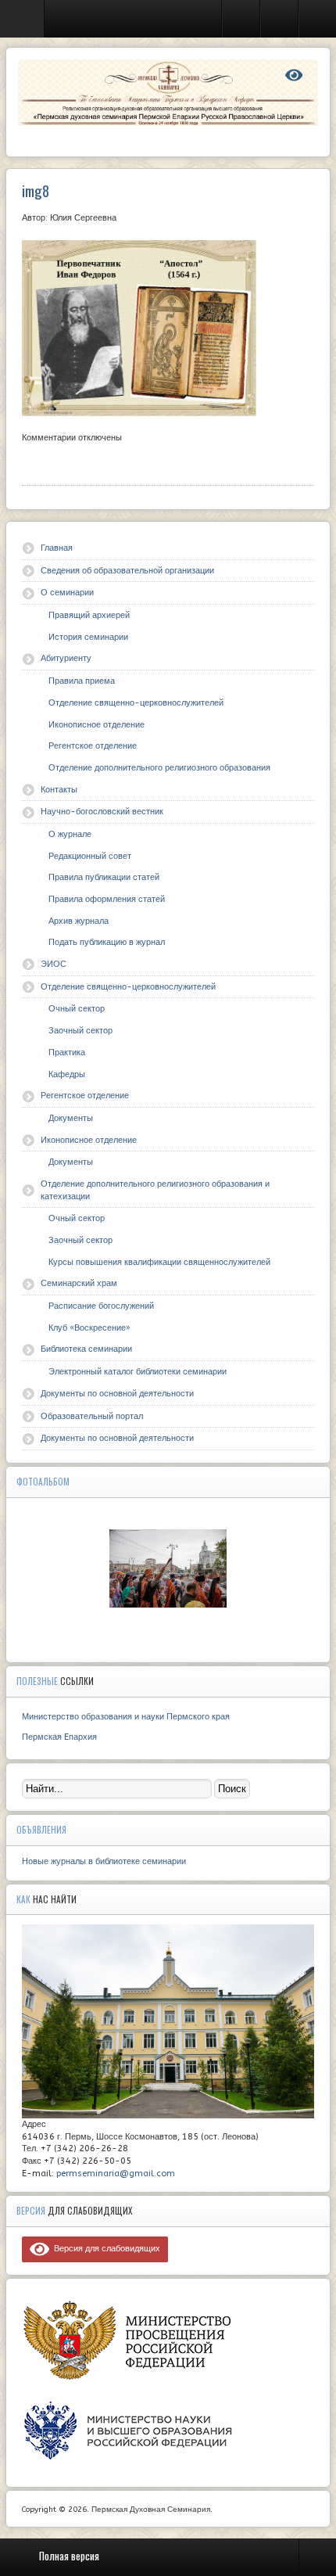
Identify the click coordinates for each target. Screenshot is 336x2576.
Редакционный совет (90, 856)
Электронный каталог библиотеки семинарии (138, 1372)
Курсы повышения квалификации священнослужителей (159, 1262)
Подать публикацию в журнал (107, 942)
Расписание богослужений (101, 1306)
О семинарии (67, 593)
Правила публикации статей (104, 877)
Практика (67, 1053)
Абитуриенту (66, 658)
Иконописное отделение (97, 725)
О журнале (70, 834)
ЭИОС (54, 964)
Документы (71, 1118)
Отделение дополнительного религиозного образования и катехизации (155, 1190)
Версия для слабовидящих (105, 2249)
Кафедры (67, 1074)
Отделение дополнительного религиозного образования (159, 768)
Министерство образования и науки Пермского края (126, 1717)
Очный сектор (77, 1009)
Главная (57, 548)
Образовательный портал (92, 1416)
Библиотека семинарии (86, 1349)
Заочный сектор (80, 1031)
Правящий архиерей (89, 615)
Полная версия (69, 2556)
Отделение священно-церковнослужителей (136, 703)
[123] (168, 1568)
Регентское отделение (93, 746)
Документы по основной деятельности (117, 1394)
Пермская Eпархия (59, 1737)
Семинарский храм (79, 1283)
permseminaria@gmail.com (116, 2174)
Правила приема (82, 681)
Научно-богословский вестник (102, 812)
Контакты (59, 790)
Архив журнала (79, 921)
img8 (36, 190)
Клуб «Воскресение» (89, 1328)
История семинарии (88, 637)
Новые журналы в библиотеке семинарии (104, 1861)
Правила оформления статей (107, 899)
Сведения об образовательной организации (127, 571)
